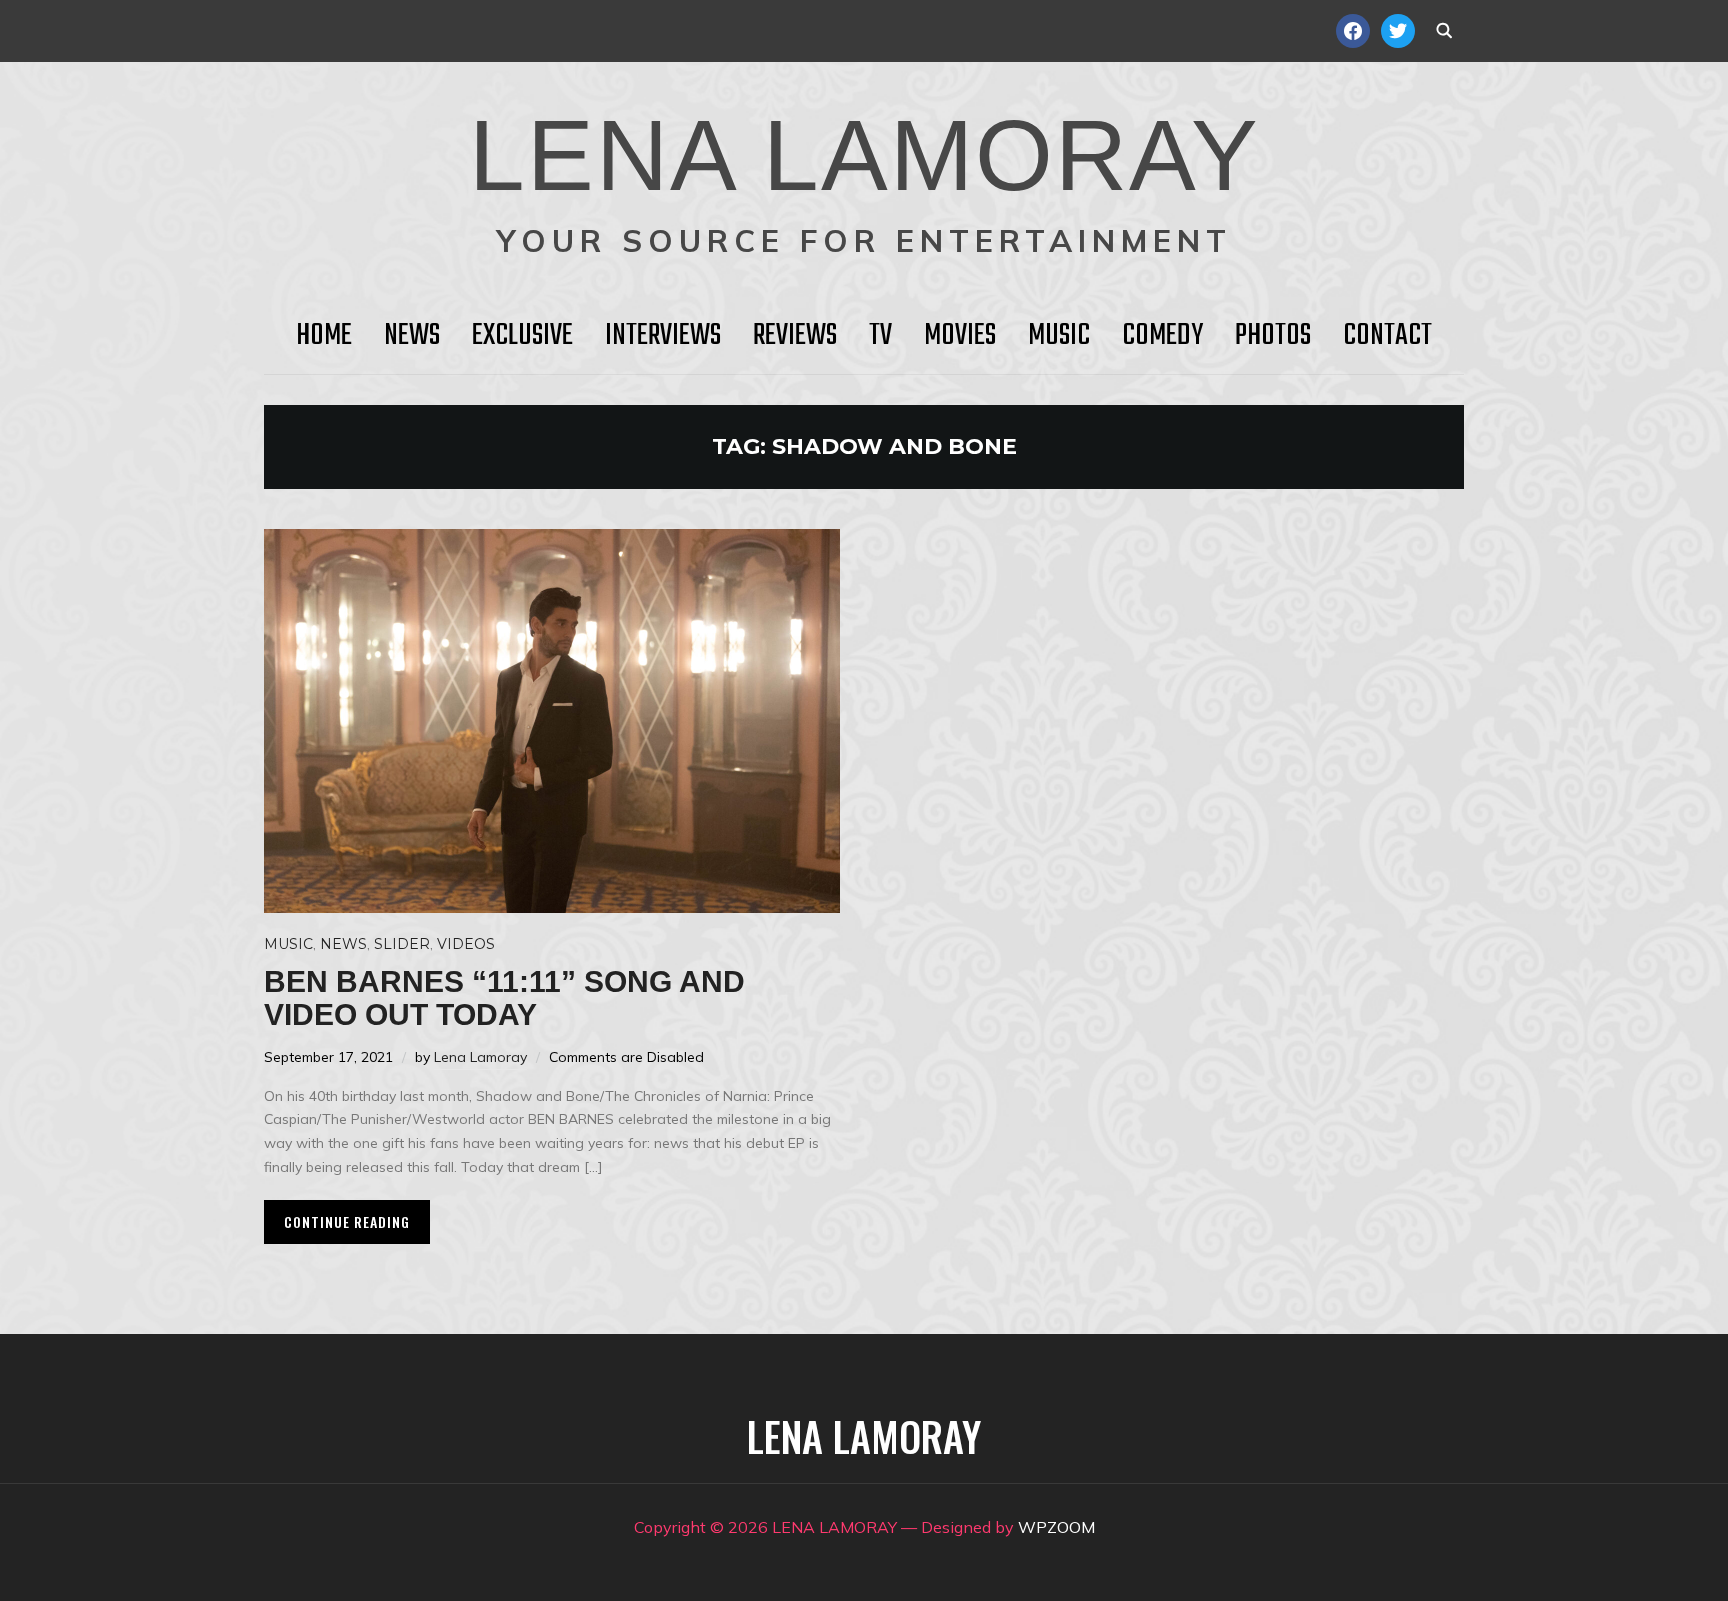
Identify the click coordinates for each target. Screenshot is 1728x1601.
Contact (1387, 336)
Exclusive (522, 336)
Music (1059, 336)
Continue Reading (347, 1221)
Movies (960, 336)
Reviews (795, 336)
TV (880, 336)
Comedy (1162, 336)
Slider (402, 944)
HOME (324, 336)
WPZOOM (1056, 1527)
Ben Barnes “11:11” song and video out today (504, 998)
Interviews (663, 336)
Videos (466, 944)
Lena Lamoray (480, 1057)
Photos (1273, 336)
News (412, 336)
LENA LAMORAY (864, 155)
